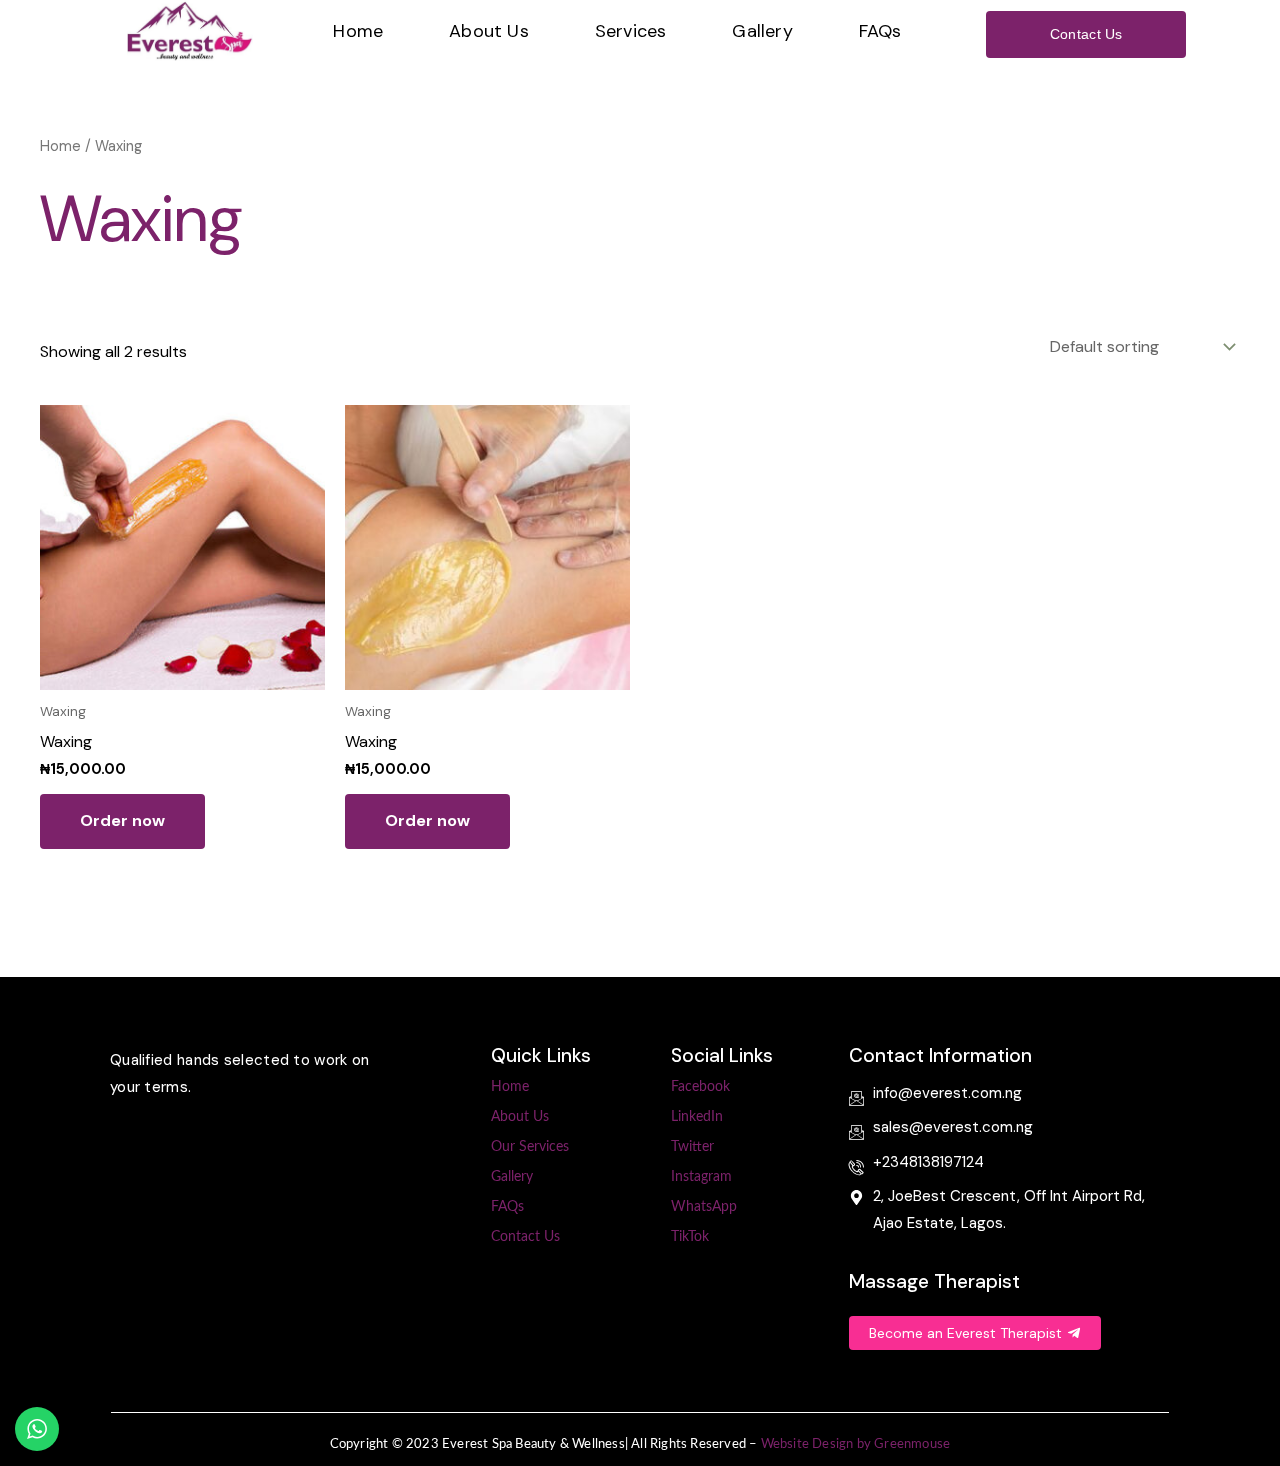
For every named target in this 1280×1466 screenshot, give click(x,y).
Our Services (530, 1147)
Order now (122, 820)
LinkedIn (697, 1117)
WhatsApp (704, 1207)
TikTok (690, 1237)
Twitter (692, 1147)
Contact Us (525, 1237)
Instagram (701, 1177)
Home (358, 31)
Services (631, 31)
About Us (489, 31)
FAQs (880, 31)
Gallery (762, 31)
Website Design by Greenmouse (856, 1444)
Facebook (700, 1087)
